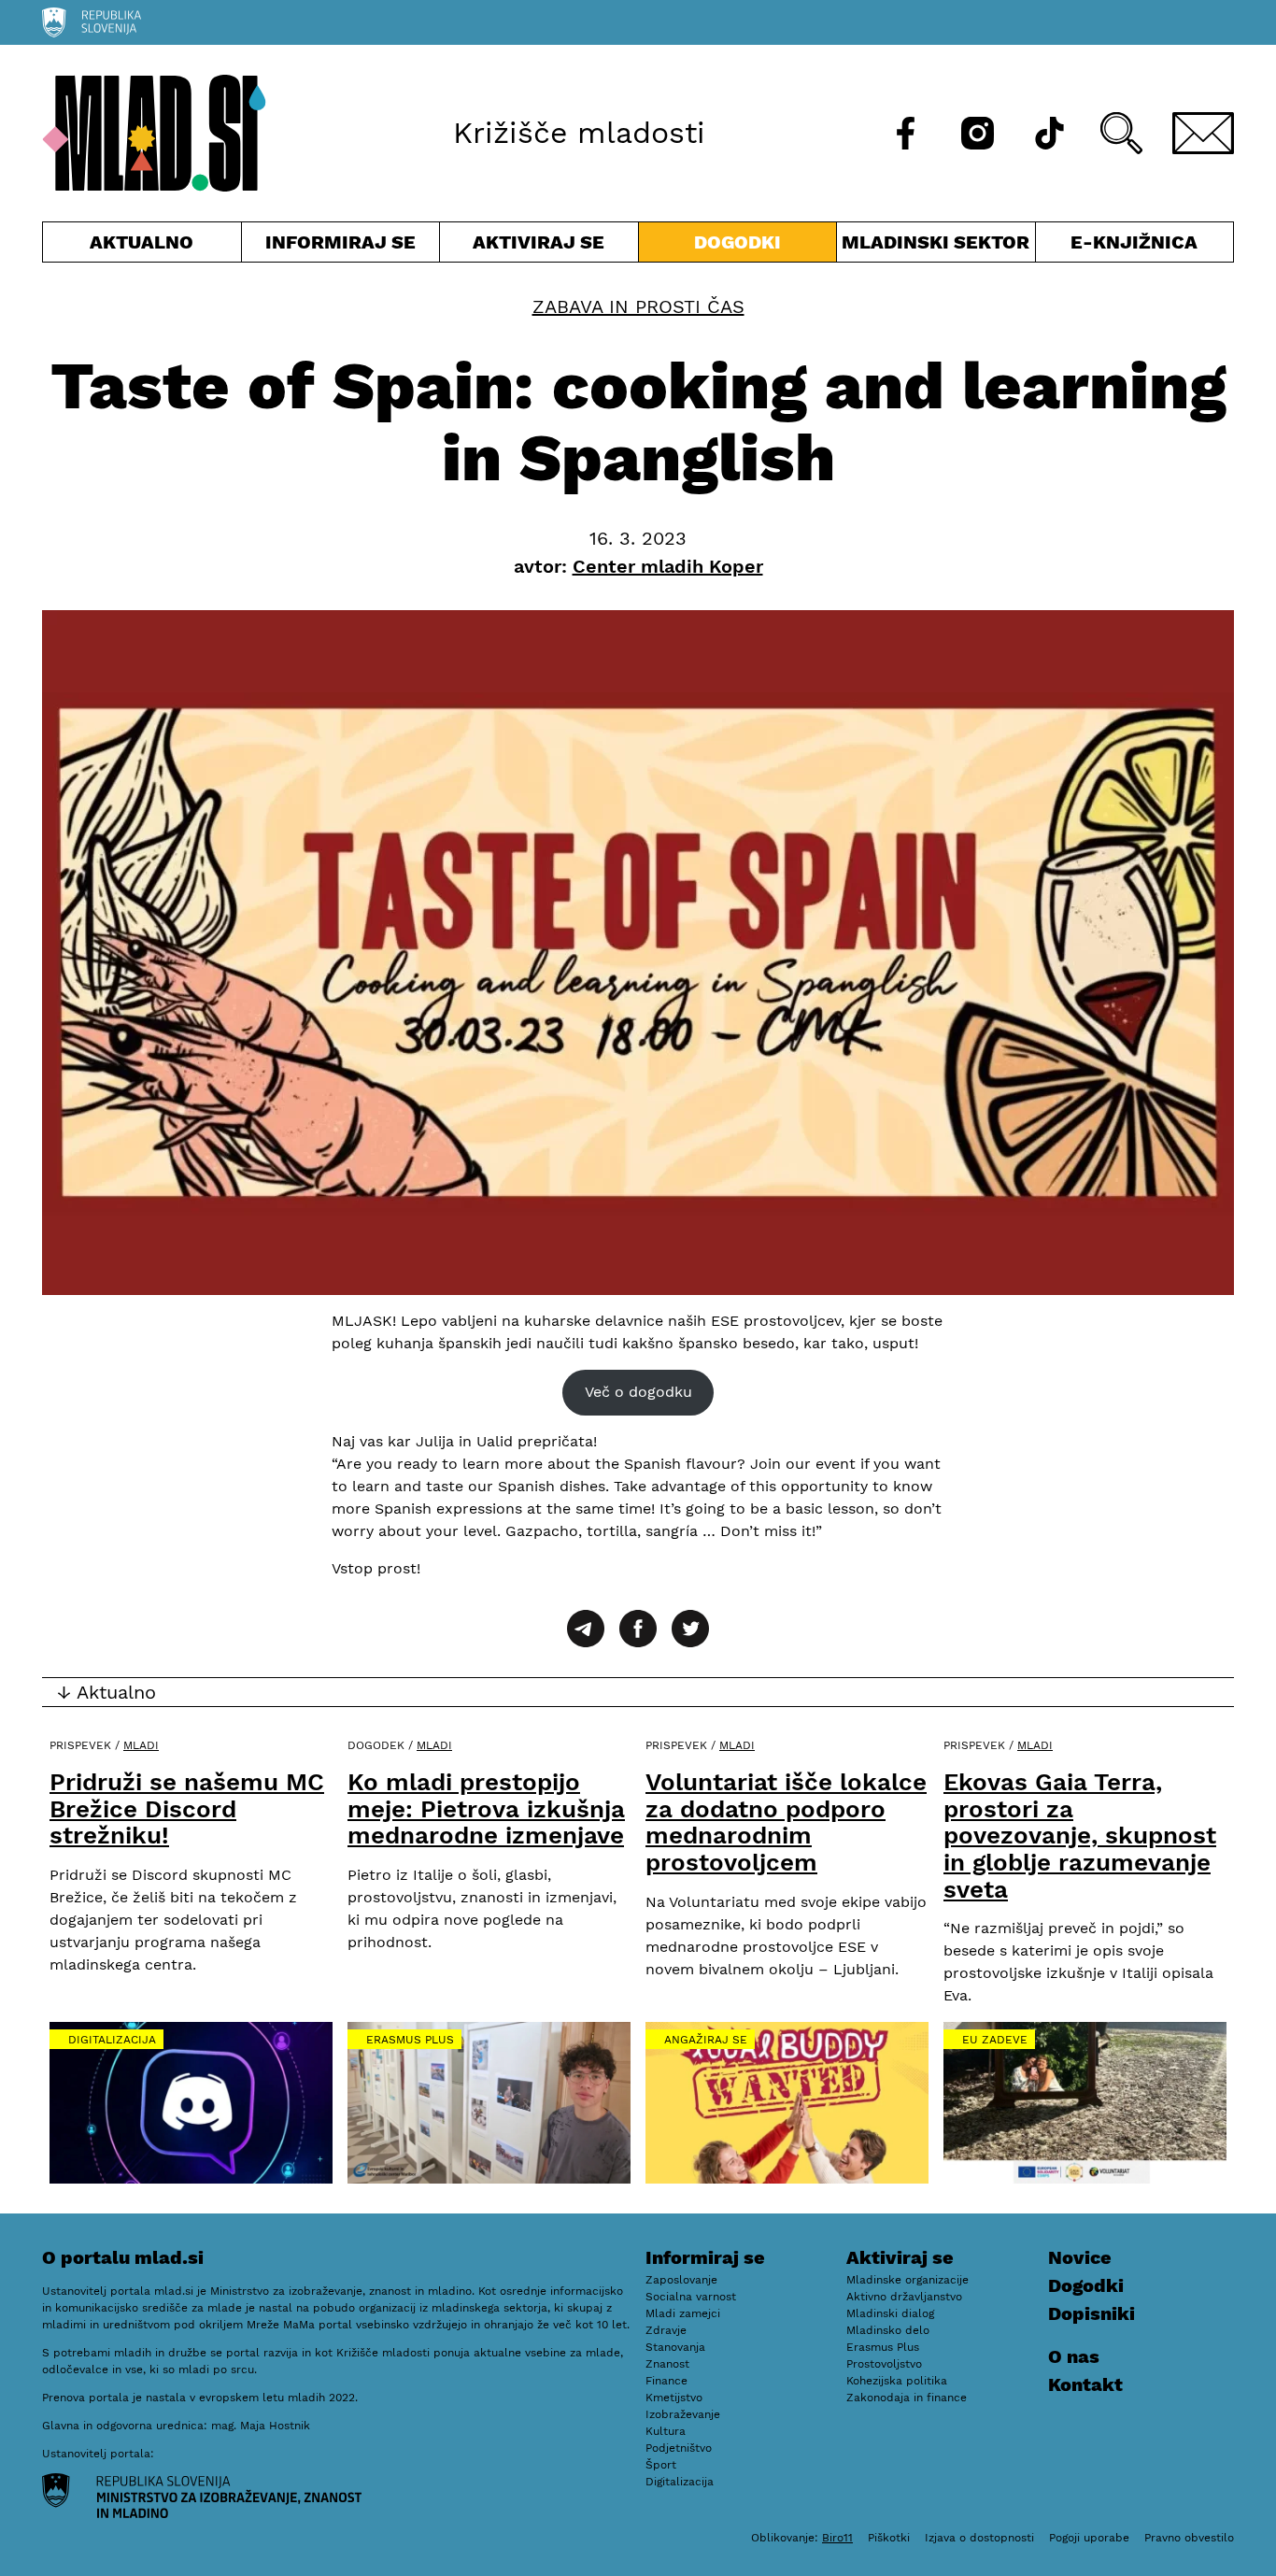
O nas (1074, 2356)
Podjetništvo (679, 2448)
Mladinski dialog (890, 2313)
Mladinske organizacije (907, 2280)
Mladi (141, 1745)
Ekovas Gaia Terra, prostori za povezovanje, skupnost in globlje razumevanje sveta (1080, 1835)
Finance (666, 2381)
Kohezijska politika (897, 2381)
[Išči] (1121, 133)
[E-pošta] (1203, 133)
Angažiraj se (706, 2040)
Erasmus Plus (410, 2040)
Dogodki (737, 242)
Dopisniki (1092, 2313)
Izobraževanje (683, 2414)
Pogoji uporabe (1089, 2538)
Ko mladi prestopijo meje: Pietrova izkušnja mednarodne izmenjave (486, 1808)
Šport (661, 2465)
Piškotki (889, 2538)
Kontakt (1085, 2384)
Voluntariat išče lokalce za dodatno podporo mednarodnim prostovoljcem (786, 1822)
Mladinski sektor (936, 246)
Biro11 (837, 2538)
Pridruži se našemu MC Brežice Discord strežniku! (187, 1808)
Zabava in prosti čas (638, 306)
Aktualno (146, 246)
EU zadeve (995, 2040)
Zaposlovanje (681, 2280)
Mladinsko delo (888, 2330)
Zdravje (666, 2330)
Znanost (667, 2364)
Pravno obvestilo (1189, 2538)
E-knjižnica (1134, 242)
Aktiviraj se (539, 246)
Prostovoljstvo (884, 2364)
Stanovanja (675, 2347)
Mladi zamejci (683, 2313)
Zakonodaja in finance (907, 2398)
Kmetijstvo (674, 2398)
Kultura (666, 2431)
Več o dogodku (638, 1392)
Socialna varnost (691, 2297)
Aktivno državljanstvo (904, 2297)
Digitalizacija (112, 2040)
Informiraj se (341, 246)
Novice (1080, 2257)
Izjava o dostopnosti (979, 2538)
